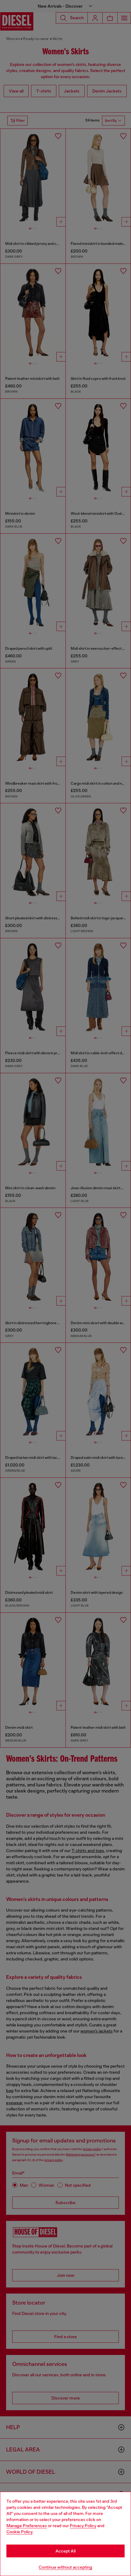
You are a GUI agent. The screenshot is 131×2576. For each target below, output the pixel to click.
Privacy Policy (83, 2526)
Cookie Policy (19, 2532)
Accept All (65, 2551)
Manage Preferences (27, 2526)
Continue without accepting (65, 2567)
